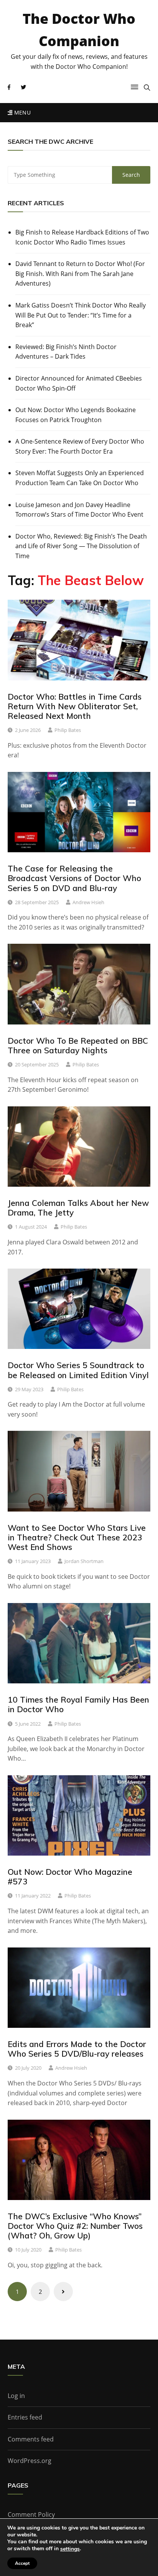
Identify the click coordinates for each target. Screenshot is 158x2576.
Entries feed (25, 2417)
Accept (22, 2563)
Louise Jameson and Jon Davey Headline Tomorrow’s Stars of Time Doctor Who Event (79, 510)
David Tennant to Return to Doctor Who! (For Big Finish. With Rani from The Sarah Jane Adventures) (80, 274)
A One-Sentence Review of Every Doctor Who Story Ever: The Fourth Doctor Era (80, 446)
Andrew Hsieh (88, 902)
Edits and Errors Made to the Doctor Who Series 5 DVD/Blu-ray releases (77, 2049)
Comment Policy (31, 2514)
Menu (21, 112)
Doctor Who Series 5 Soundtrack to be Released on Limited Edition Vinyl (78, 1370)
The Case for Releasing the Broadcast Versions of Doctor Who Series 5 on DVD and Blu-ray (74, 878)
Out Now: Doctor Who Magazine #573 (70, 1877)
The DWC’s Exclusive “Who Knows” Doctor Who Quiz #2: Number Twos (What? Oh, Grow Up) (75, 2226)
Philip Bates (68, 730)
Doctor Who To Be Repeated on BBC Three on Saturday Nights (78, 1045)
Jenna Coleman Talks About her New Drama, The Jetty (78, 1208)
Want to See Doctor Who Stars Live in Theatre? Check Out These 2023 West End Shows (77, 1537)
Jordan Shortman (84, 1561)
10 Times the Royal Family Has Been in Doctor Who (78, 1704)
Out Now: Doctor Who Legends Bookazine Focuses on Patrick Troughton (76, 415)
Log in (16, 2396)
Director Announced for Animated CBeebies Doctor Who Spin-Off (79, 383)
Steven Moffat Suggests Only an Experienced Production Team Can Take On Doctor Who (80, 478)
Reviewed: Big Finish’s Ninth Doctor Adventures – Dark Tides (66, 352)
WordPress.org (30, 2461)
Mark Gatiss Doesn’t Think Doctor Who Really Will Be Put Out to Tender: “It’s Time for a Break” (81, 315)
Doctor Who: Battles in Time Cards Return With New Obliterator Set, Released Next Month (75, 706)
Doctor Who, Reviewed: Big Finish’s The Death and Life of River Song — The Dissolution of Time (81, 546)
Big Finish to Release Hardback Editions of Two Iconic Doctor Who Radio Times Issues (82, 237)
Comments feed (31, 2439)
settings (70, 2549)
